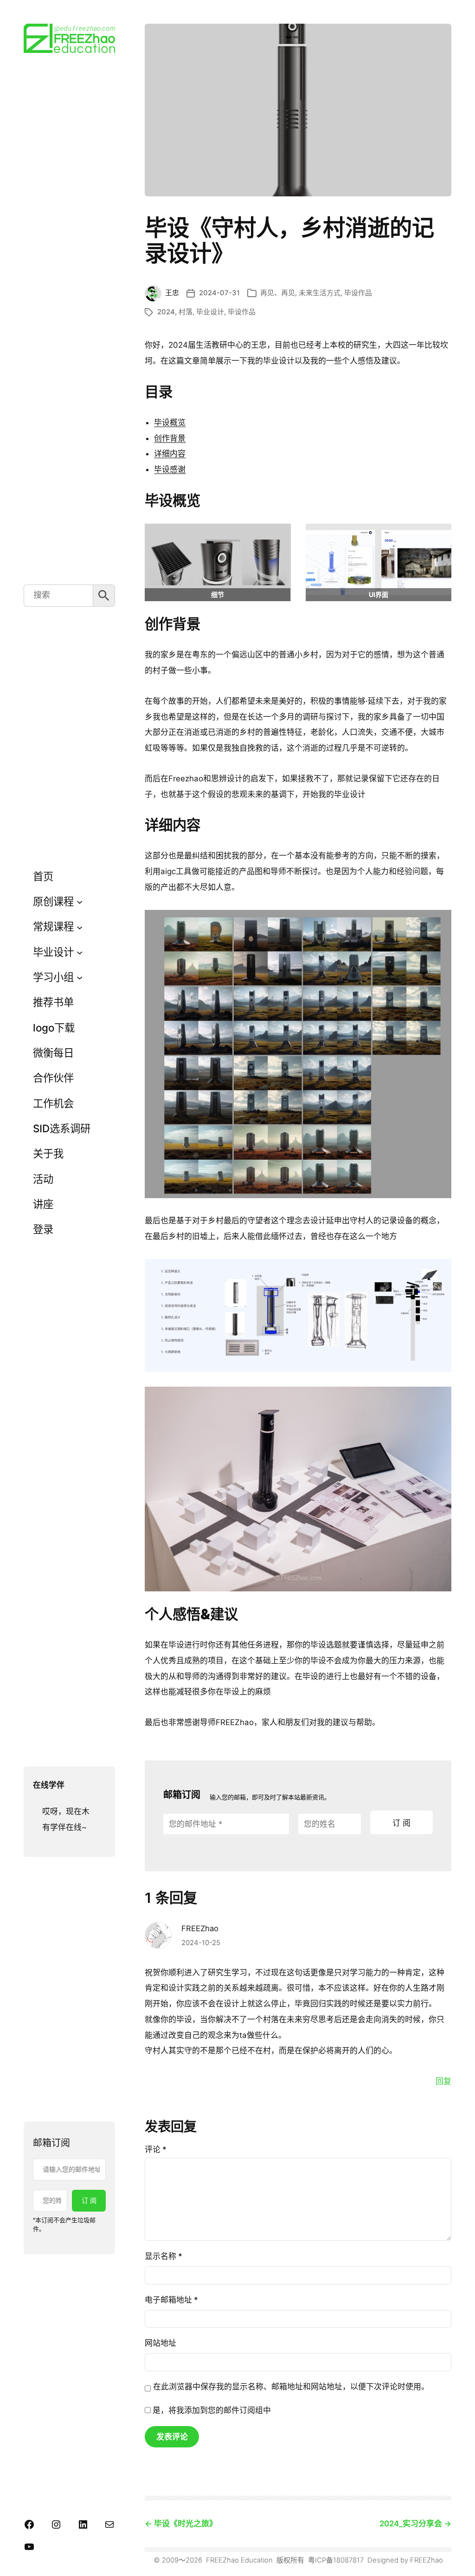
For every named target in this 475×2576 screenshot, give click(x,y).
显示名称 (164, 2256)
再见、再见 (278, 293)
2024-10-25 (201, 1943)
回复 (443, 2081)
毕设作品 (358, 293)
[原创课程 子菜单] (80, 902)
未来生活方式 (320, 293)
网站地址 (160, 2343)
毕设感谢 (170, 469)
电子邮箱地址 (171, 2300)
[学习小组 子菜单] (80, 977)
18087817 (348, 2560)
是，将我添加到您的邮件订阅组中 (211, 2410)
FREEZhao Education (239, 2560)
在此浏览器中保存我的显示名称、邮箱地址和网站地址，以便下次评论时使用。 (291, 2387)
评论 (156, 2149)
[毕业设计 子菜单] (80, 952)
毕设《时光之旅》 (186, 2524)
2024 (166, 312)
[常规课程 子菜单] (80, 927)
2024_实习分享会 (411, 2524)
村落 (186, 312)
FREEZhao (200, 1928)
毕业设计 (210, 312)
